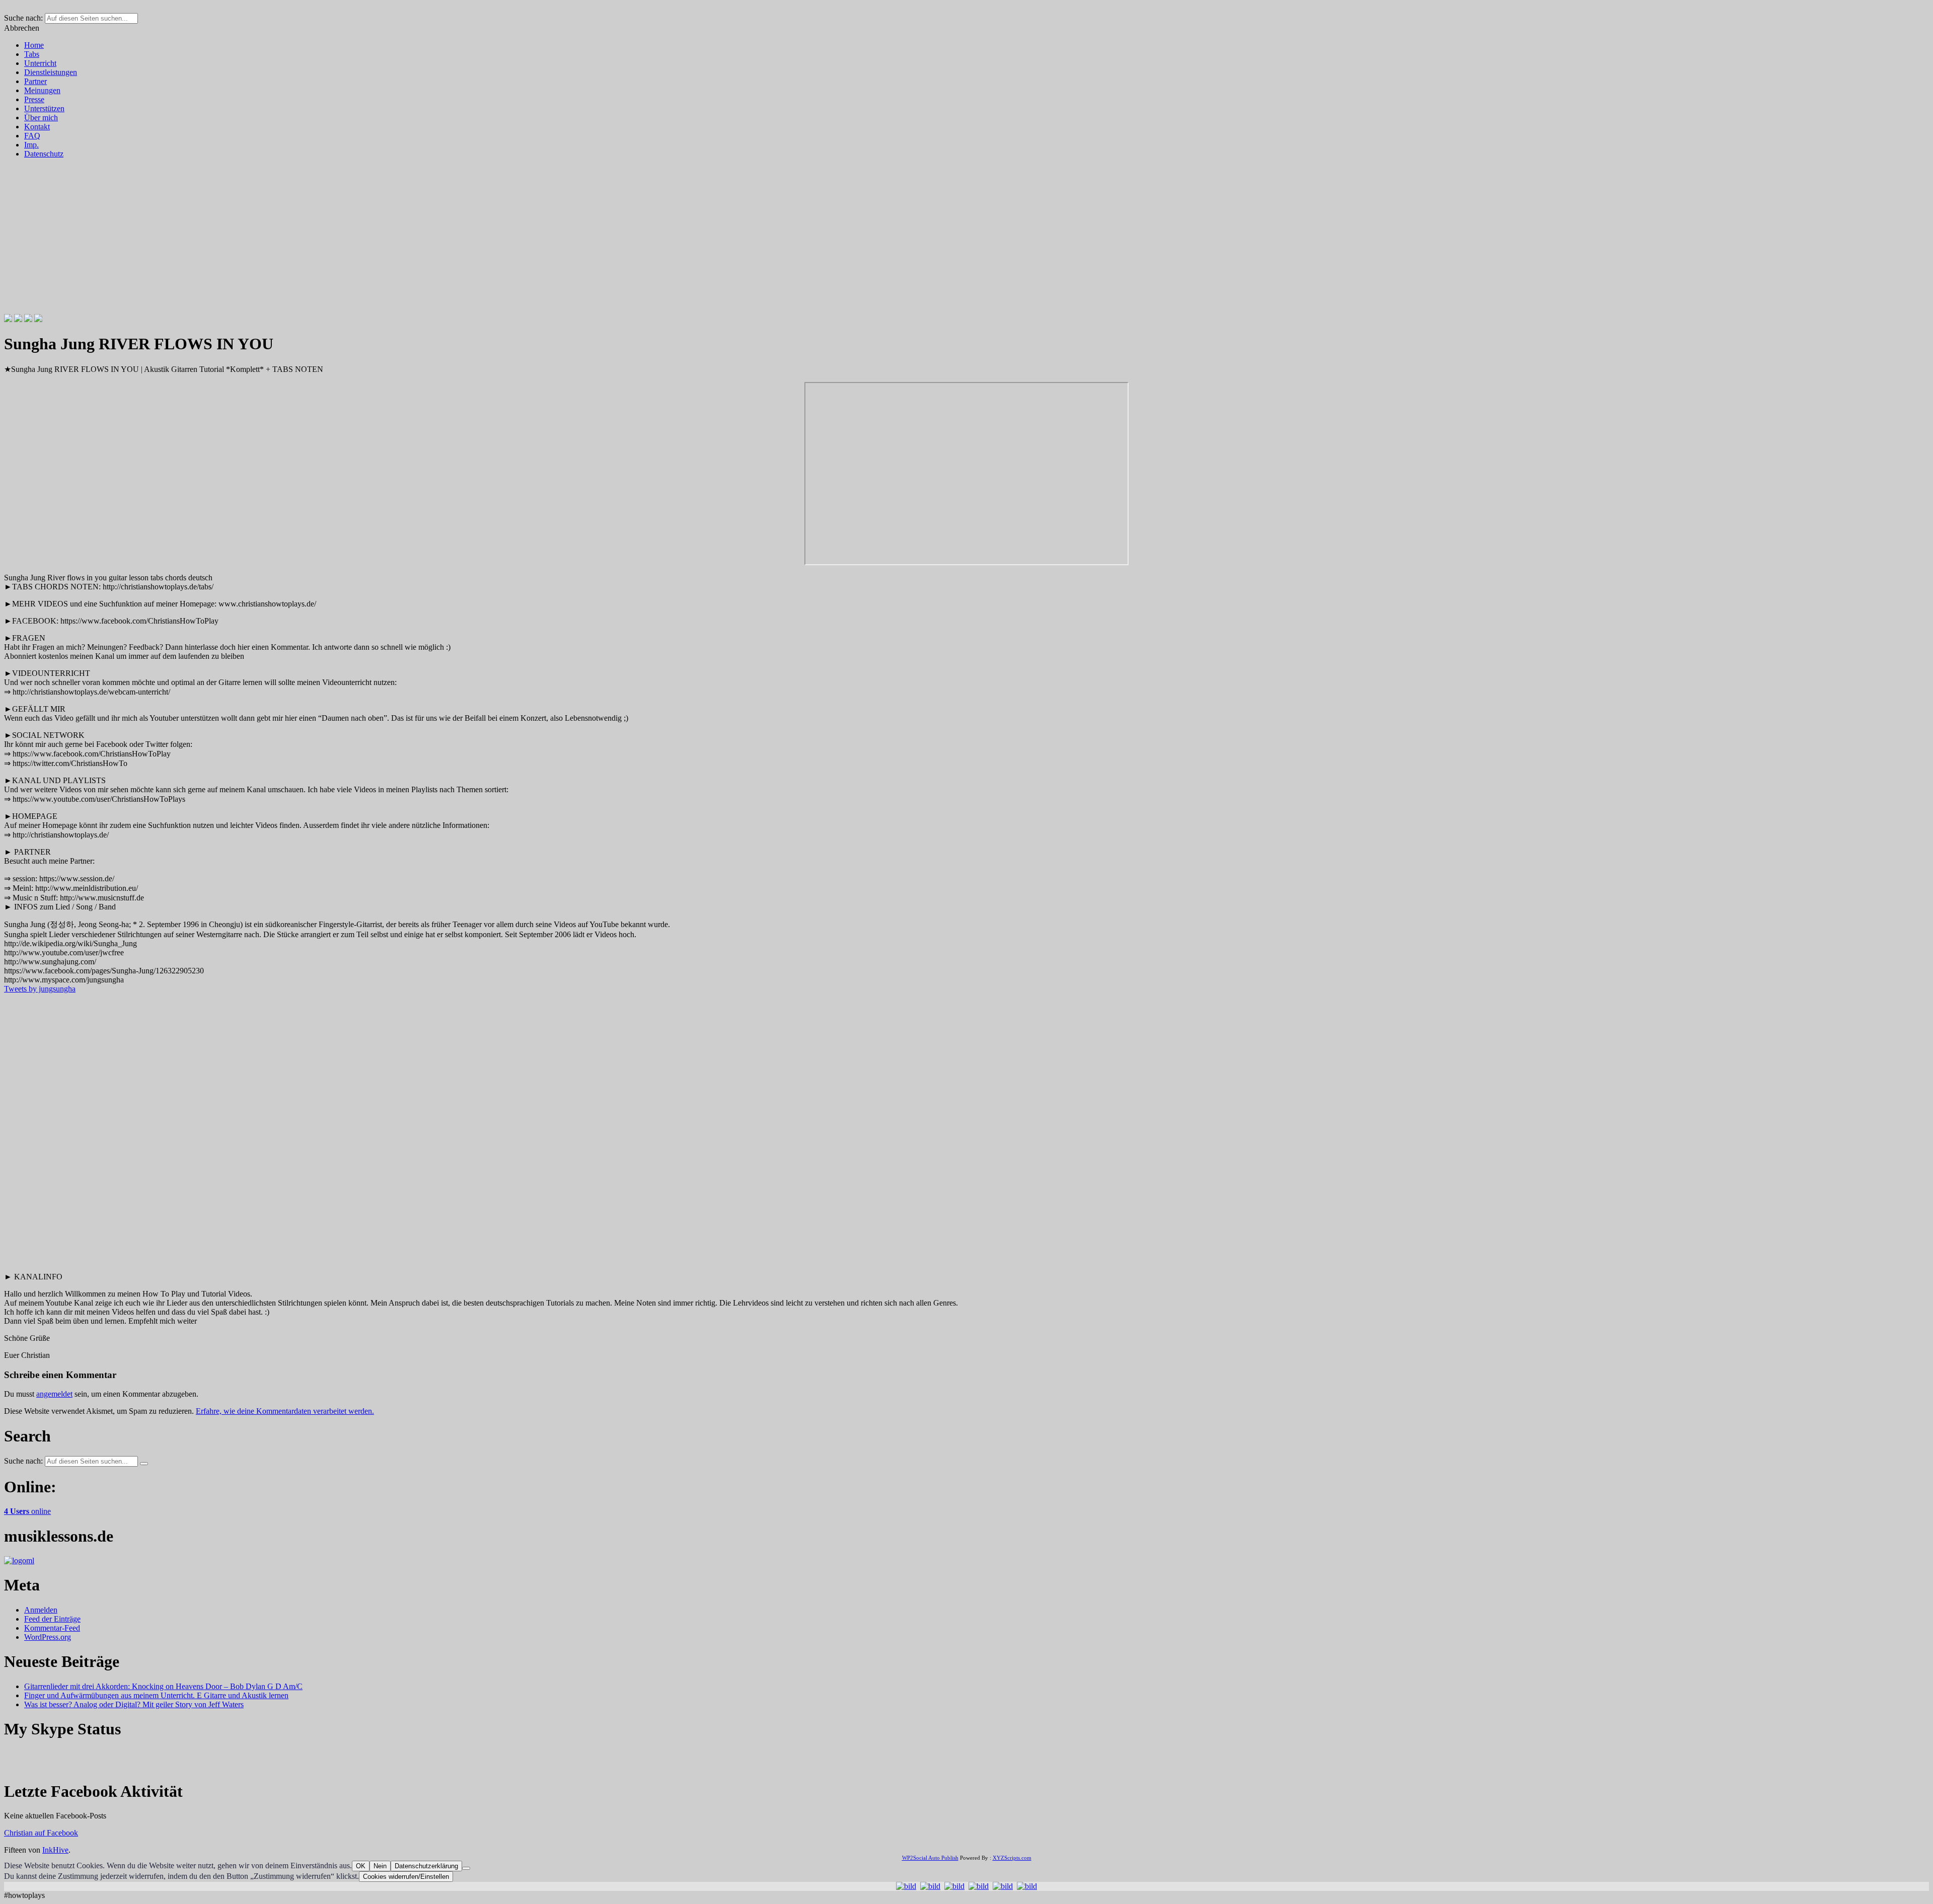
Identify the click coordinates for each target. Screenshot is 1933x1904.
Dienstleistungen (51, 72)
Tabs (32, 54)
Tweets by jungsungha (40, 989)
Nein (380, 1866)
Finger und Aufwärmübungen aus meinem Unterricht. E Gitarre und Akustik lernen (156, 1695)
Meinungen (42, 90)
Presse (34, 99)
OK (361, 1866)
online (27, 1511)
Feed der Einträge (52, 1619)
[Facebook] (8, 319)
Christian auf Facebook (41, 1833)
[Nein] (466, 1868)
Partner (35, 81)
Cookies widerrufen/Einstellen (406, 1877)
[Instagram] (28, 319)
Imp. (31, 145)
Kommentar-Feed (52, 1628)
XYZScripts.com (1012, 1858)
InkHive (55, 1850)
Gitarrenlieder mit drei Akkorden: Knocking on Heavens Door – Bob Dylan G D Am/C (163, 1686)
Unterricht (40, 63)
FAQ (32, 136)
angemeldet (54, 1394)
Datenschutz (44, 154)
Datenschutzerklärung (426, 1866)
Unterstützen (44, 108)
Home (34, 45)
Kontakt (37, 127)
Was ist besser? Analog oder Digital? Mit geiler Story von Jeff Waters (134, 1704)
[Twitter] (18, 319)
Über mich (41, 118)
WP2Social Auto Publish (930, 1858)
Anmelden (41, 1610)
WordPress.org (48, 1637)
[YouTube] (38, 319)
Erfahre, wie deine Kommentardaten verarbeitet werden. (285, 1411)
